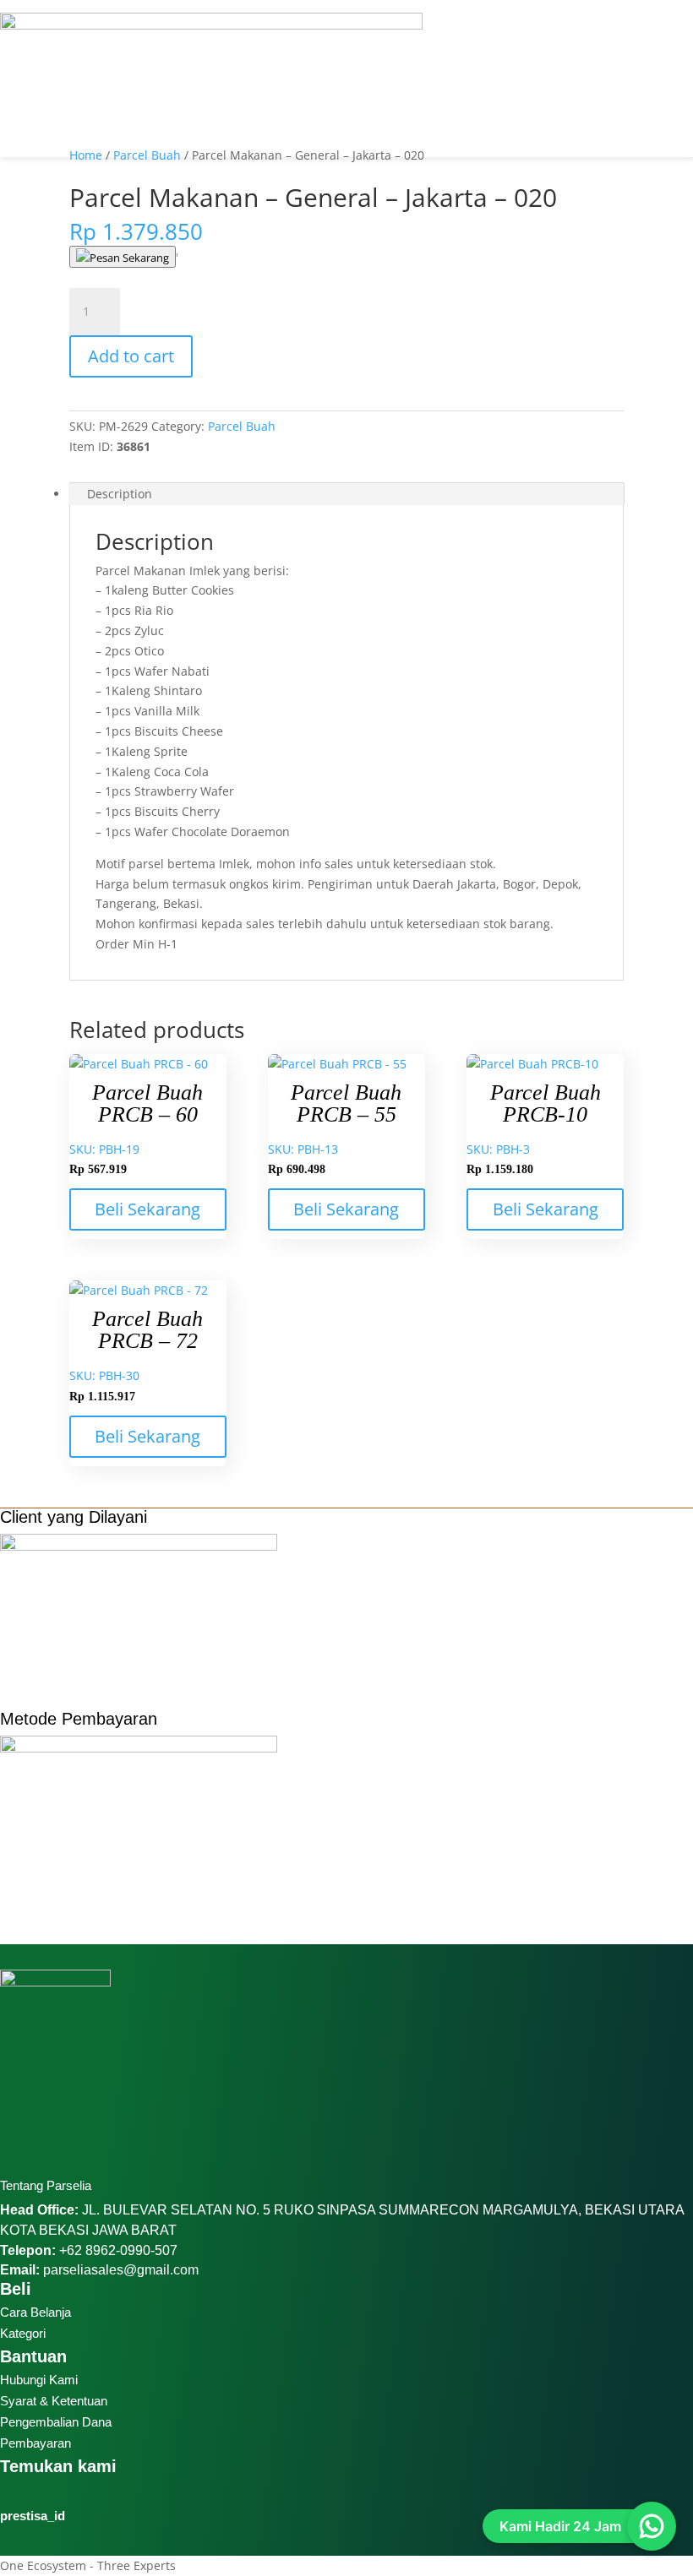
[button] (346, 6)
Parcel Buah (147, 155)
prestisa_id (33, 2516)
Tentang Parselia (46, 2185)
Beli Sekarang (147, 1209)
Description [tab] (120, 494)
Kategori (23, 2333)
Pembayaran (35, 2443)
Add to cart (131, 356)
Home (86, 155)
